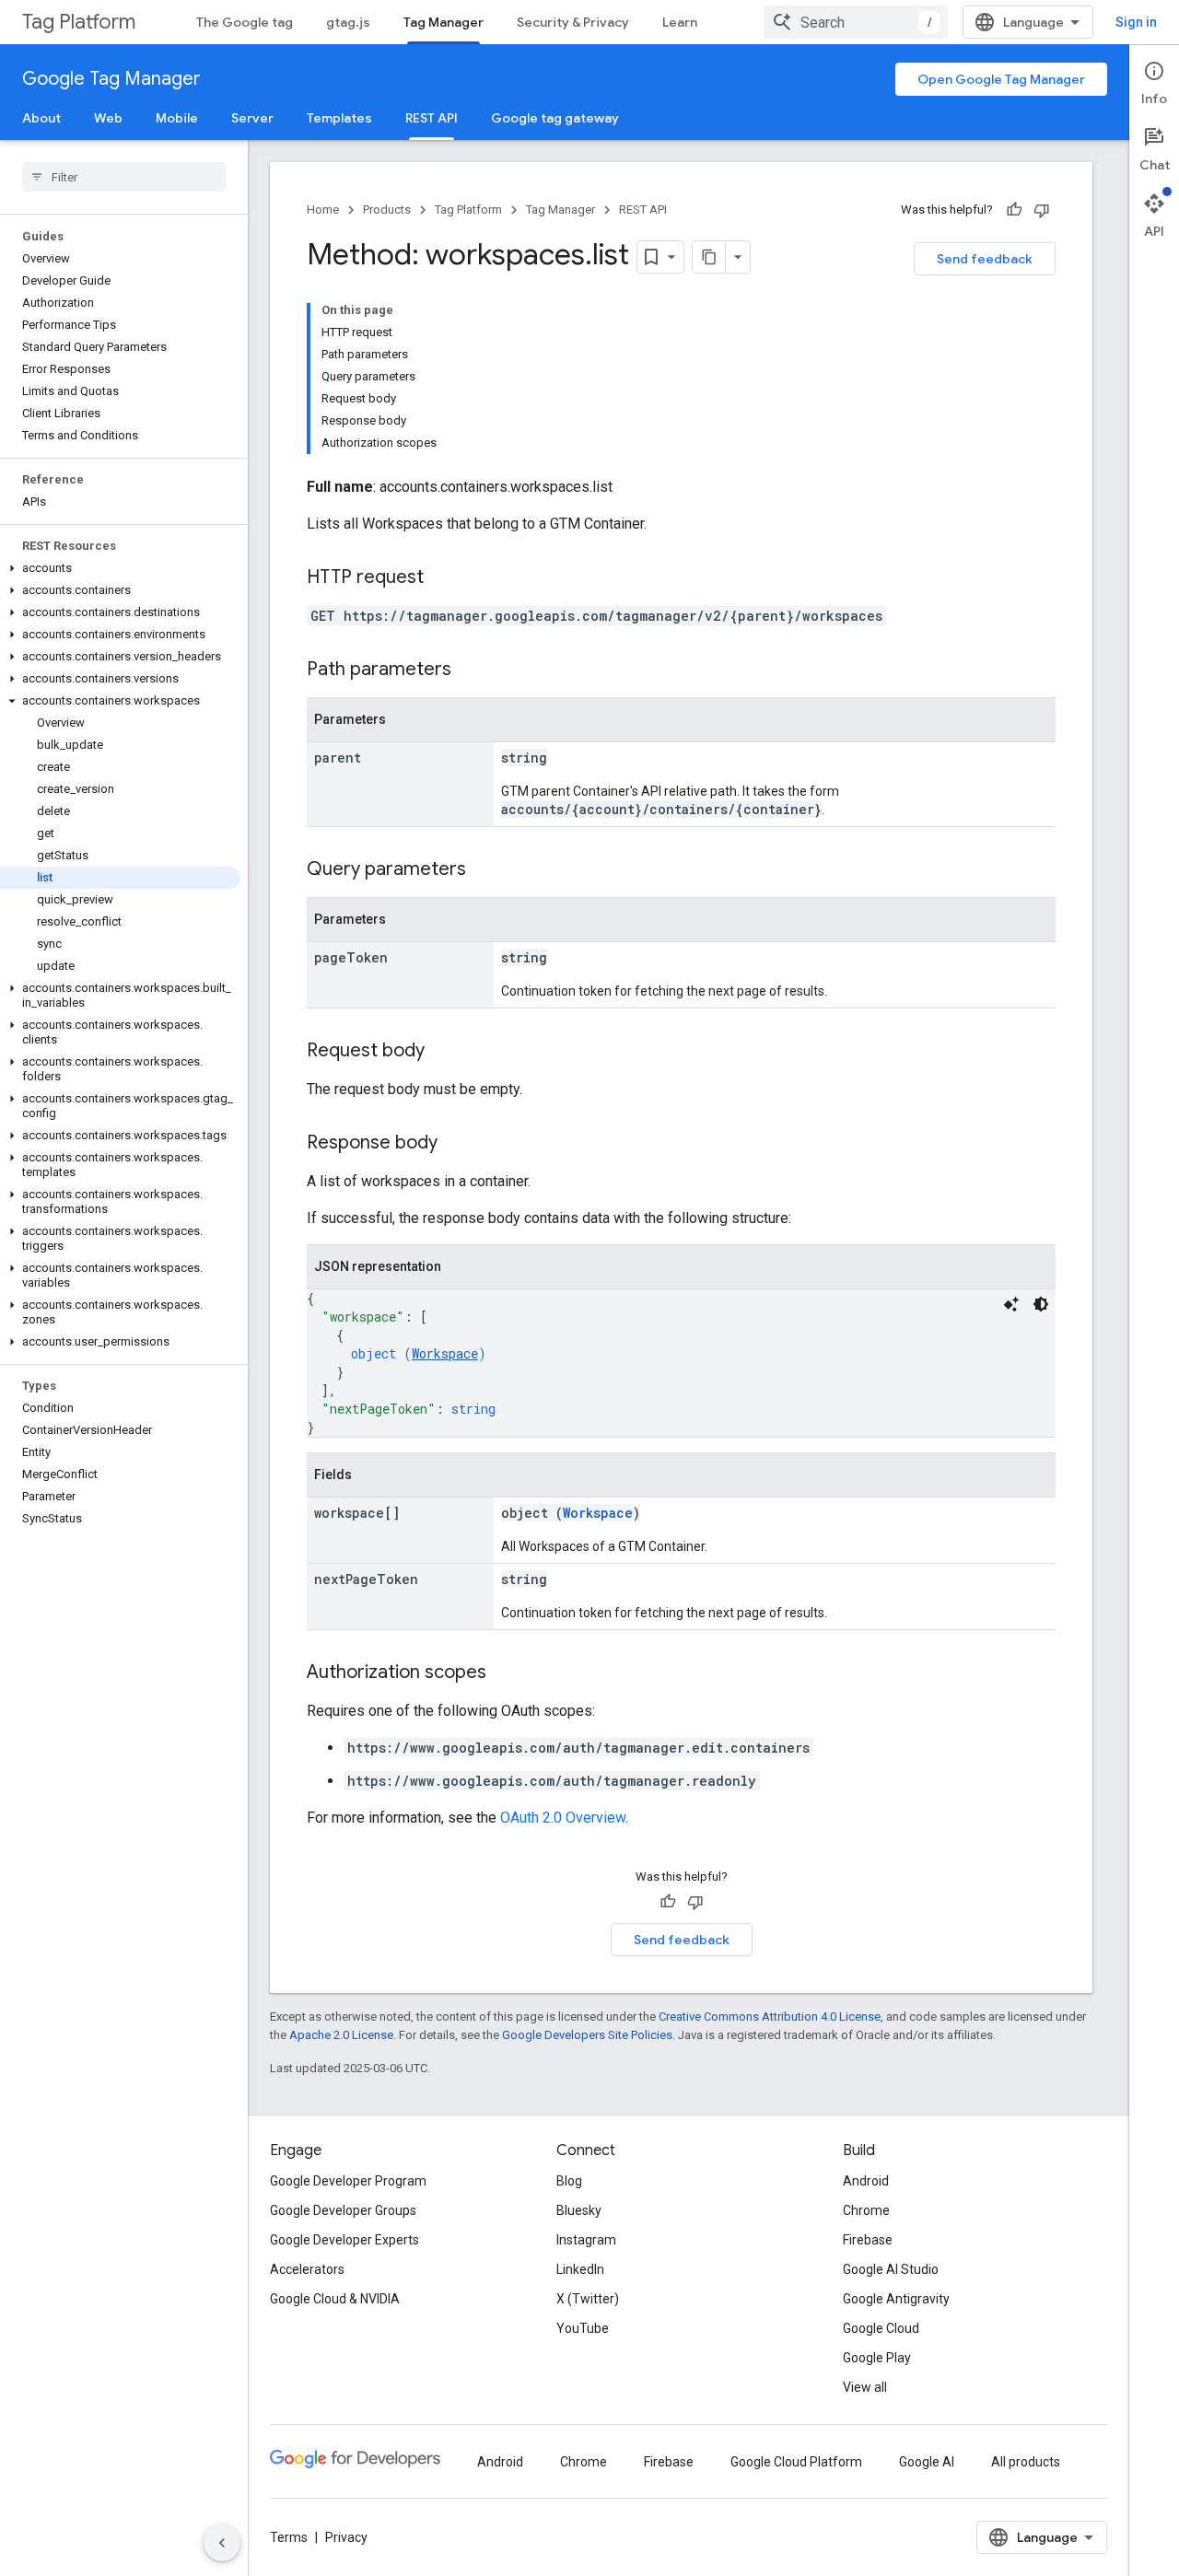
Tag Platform (79, 22)
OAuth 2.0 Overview (563, 1818)
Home (323, 210)
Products (387, 210)
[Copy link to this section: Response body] (456, 1144)
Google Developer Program (348, 2181)
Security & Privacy (573, 22)
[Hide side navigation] (222, 2543)
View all (865, 2387)
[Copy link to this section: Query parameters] (484, 870)
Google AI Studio (891, 2269)
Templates (339, 118)
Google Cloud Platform (796, 2462)
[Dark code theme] (1041, 1304)
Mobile (177, 118)
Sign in (1136, 22)
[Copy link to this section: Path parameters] (470, 670)
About (41, 118)
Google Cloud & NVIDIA (335, 2299)
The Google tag (245, 22)
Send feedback (985, 259)
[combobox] (856, 22)
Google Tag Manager (111, 79)
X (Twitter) (588, 2299)
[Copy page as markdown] (709, 257)
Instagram (586, 2240)
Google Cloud (881, 2328)
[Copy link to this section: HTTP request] (442, 578)
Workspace (445, 1353)
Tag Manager (444, 22)
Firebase (868, 2240)
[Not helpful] (1042, 210)
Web (108, 118)
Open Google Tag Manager (1001, 79)
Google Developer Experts (344, 2240)
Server (252, 118)
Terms (289, 2537)
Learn (680, 22)
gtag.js (348, 22)
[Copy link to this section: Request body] (443, 1052)
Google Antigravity (896, 2299)
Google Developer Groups (343, 2210)
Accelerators (307, 2269)
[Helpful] (1014, 210)
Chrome (866, 2210)
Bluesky (579, 2210)
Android (866, 2181)
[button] (120, 568)
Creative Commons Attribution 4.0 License (770, 2017)
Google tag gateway (555, 118)
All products (1026, 2462)
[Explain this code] (1011, 1304)
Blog (569, 2181)
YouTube (583, 2328)
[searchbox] (124, 177)
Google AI (927, 2462)
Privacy (346, 2537)
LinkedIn (580, 2269)
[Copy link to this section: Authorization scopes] (505, 1673)
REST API (432, 118)
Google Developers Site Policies (587, 2035)
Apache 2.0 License (341, 2035)
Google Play (877, 2358)
